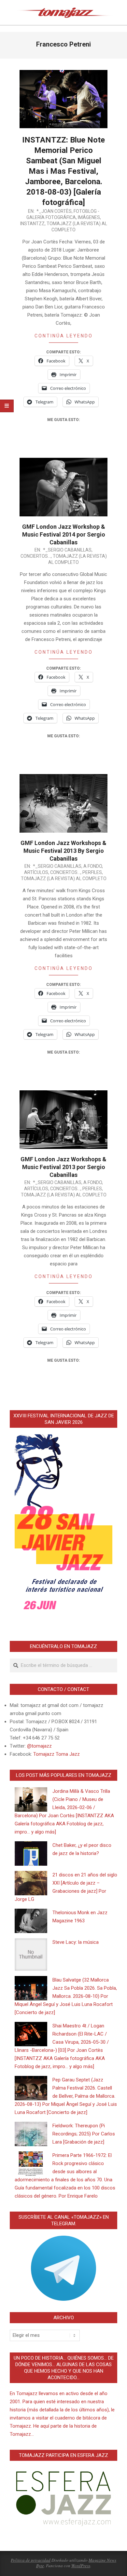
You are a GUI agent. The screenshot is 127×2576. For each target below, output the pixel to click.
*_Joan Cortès (54, 211)
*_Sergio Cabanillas (67, 550)
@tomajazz (39, 1746)
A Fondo (93, 866)
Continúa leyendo (64, 336)
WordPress (81, 2566)
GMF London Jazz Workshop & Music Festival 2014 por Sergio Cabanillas (64, 534)
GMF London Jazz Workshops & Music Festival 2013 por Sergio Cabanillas (63, 1167)
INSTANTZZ (32, 224)
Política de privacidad (31, 2560)
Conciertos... (36, 556)
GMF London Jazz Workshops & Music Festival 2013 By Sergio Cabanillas (63, 851)
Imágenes (89, 217)
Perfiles (92, 872)
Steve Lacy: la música (76, 1942)
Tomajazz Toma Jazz (56, 1754)
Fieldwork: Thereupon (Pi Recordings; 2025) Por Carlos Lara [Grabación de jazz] (84, 2134)
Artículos (36, 872)
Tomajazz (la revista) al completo (64, 879)
